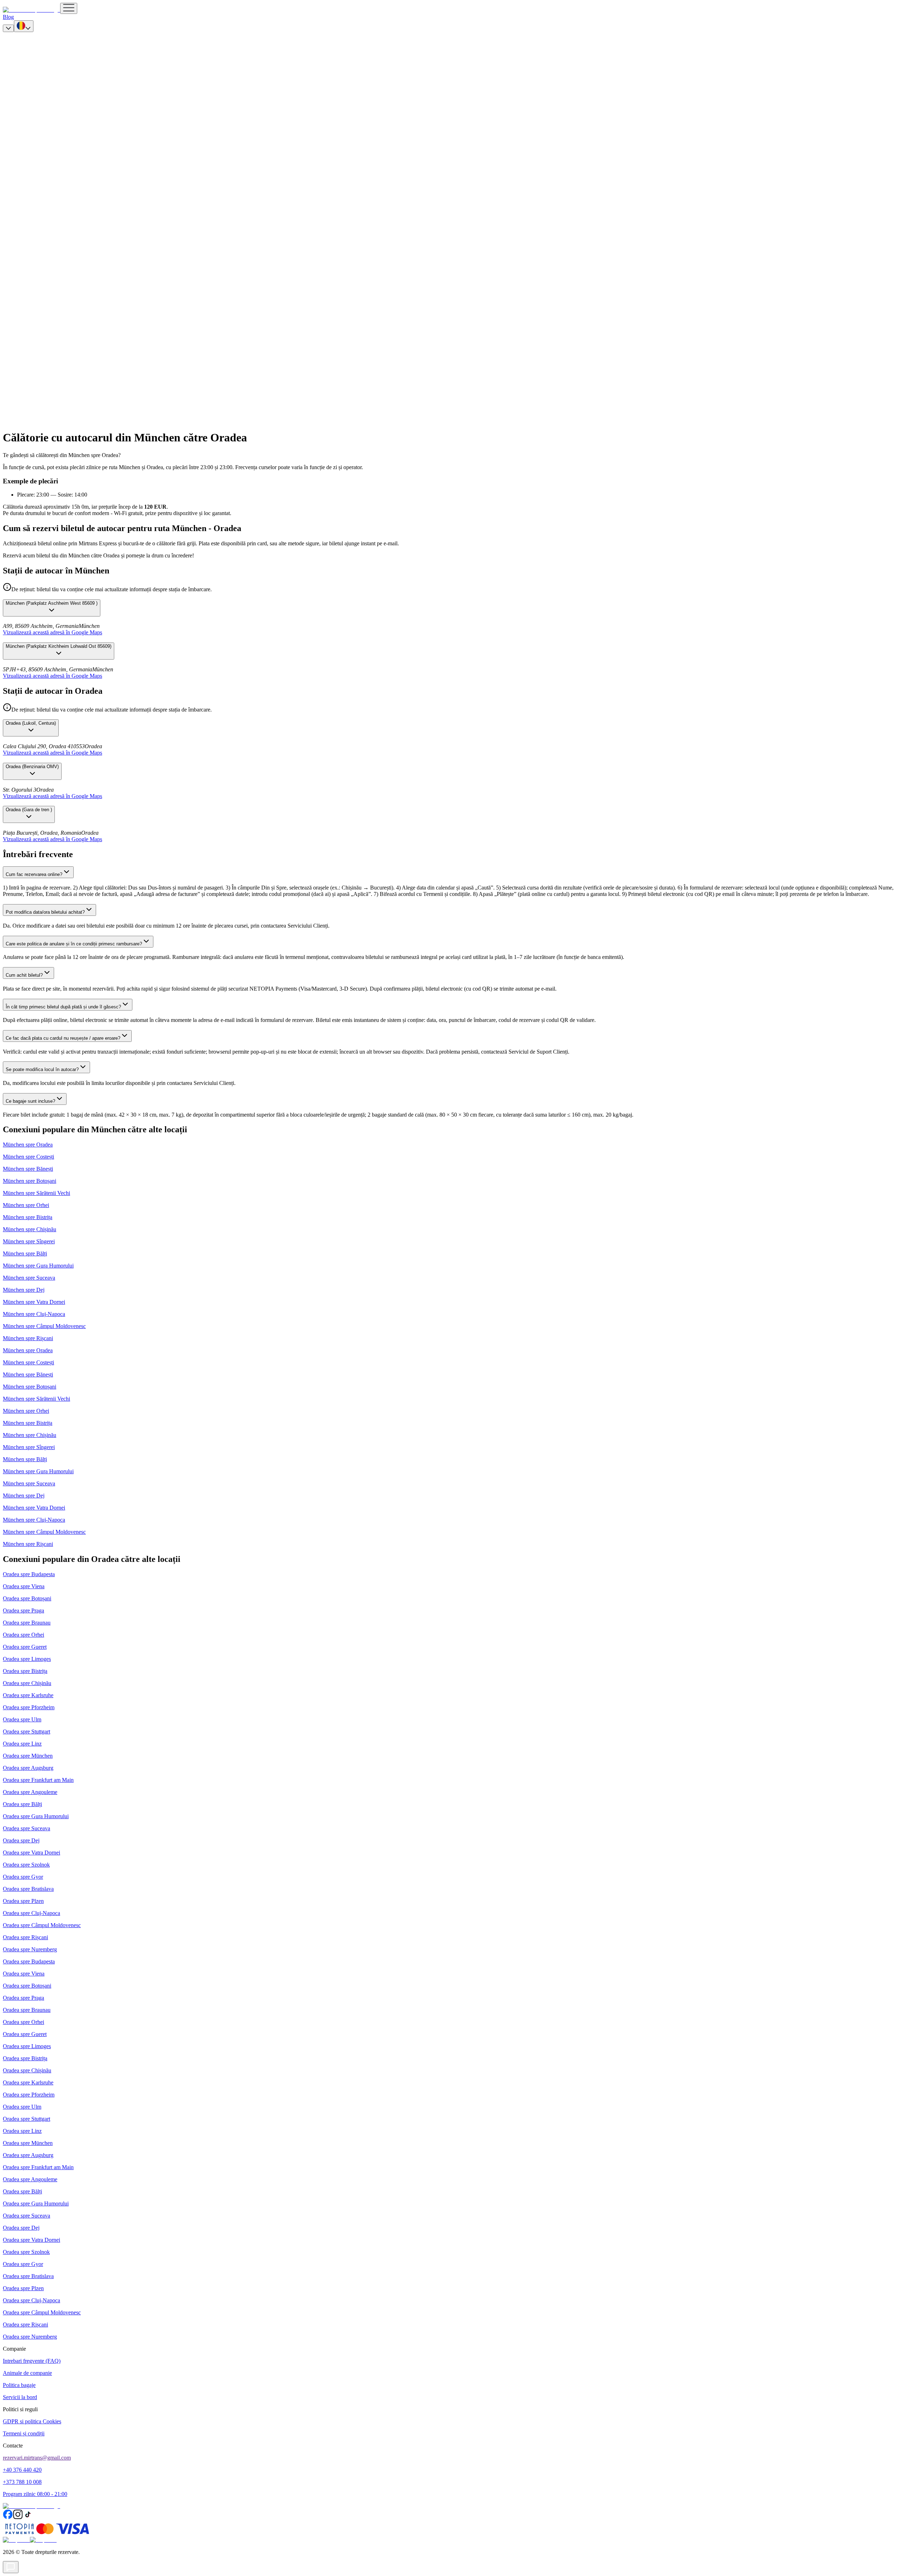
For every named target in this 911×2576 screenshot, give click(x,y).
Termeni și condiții (24, 2433)
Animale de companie (27, 2373)
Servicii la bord (20, 2397)
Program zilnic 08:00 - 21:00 (35, 2494)
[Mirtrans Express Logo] (31, 10)
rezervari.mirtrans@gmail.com (37, 2458)
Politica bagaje (19, 2385)
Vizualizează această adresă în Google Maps (52, 632)
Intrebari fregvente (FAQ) (32, 2361)
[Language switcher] (24, 26)
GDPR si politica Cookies (32, 2421)
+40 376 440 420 (22, 2470)
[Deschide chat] (11, 2567)
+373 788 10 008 (22, 2482)
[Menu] (69, 8)
